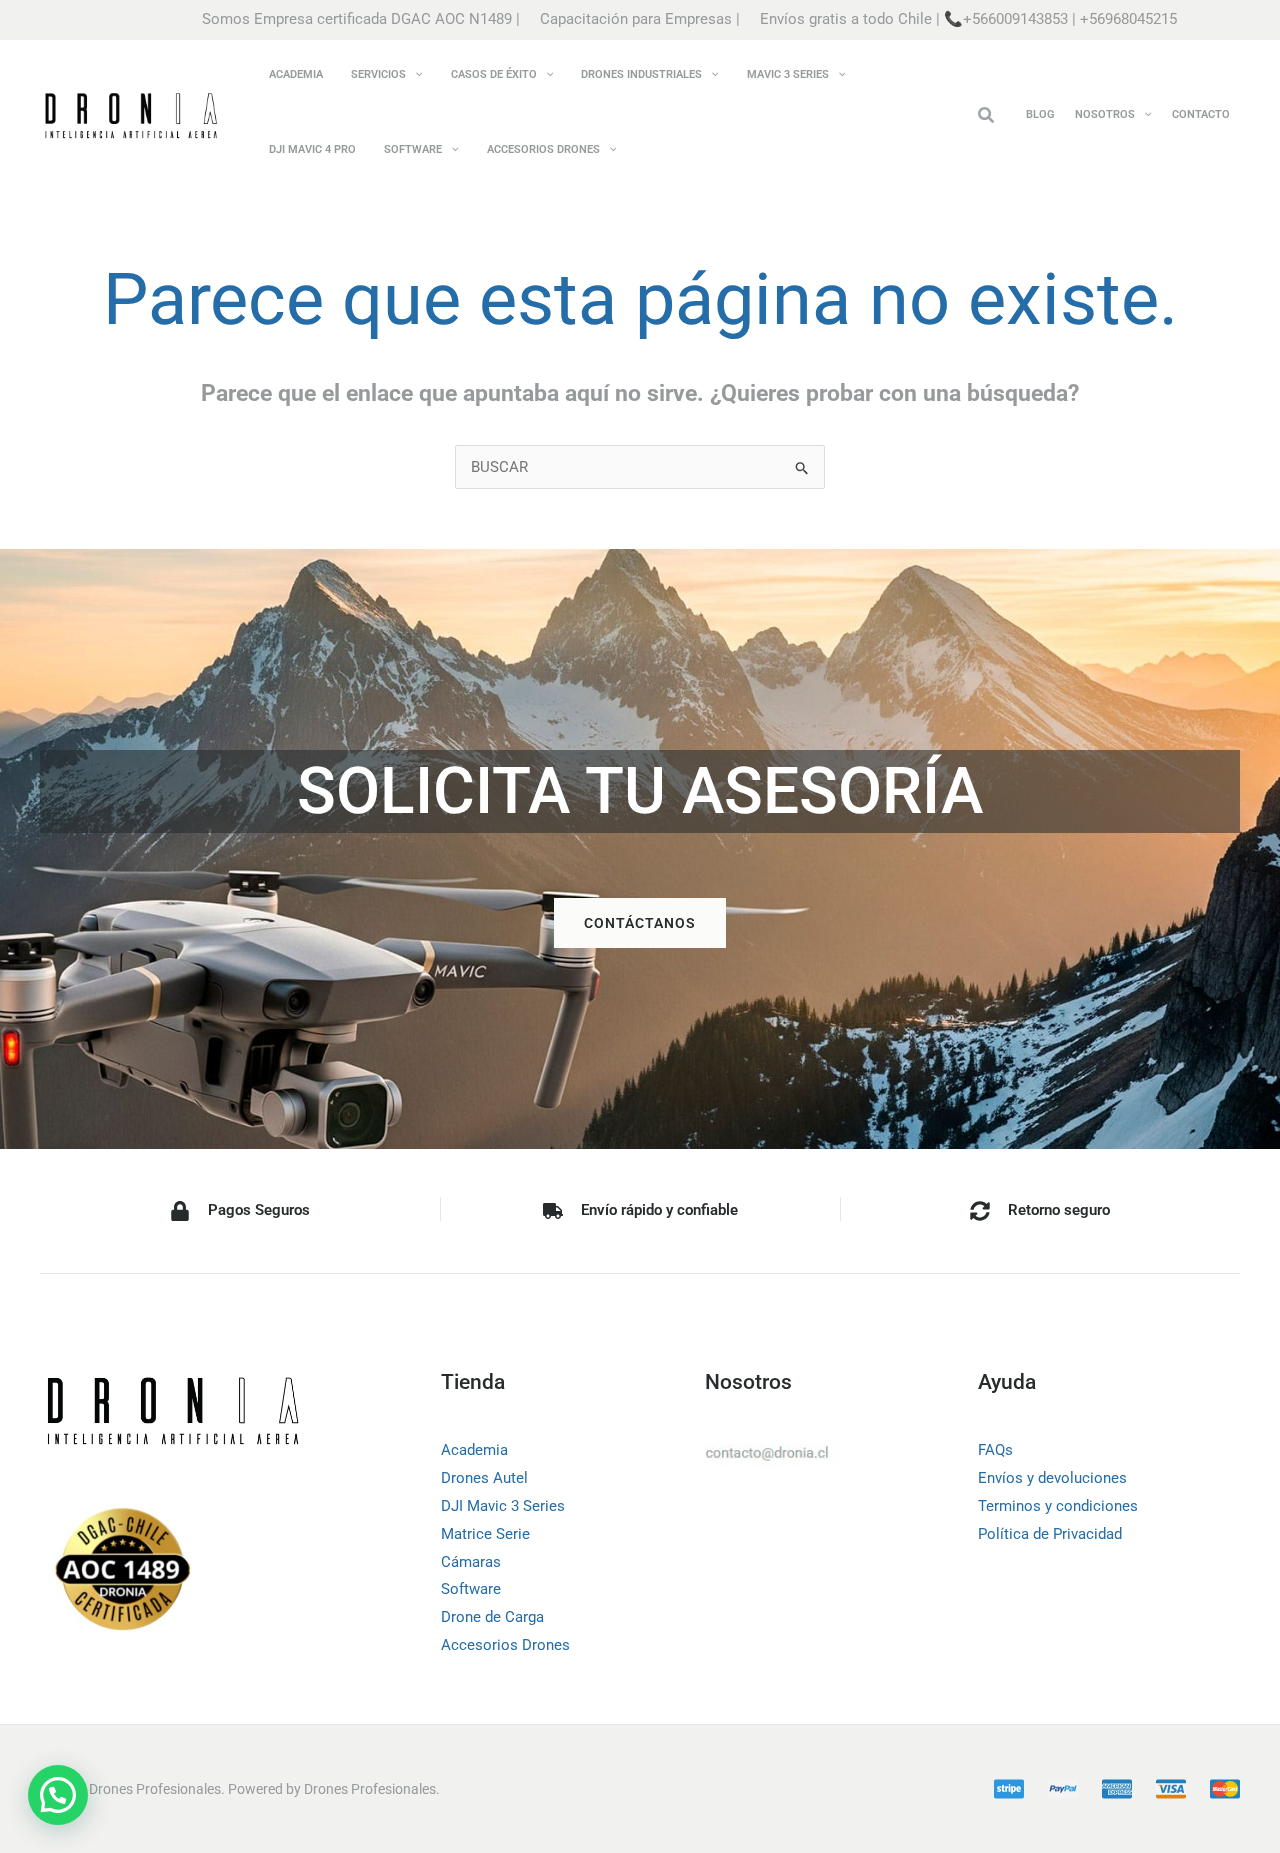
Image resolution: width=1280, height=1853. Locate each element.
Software (471, 1589)
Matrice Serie (485, 1534)
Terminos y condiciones (1058, 1506)
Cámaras (471, 1562)
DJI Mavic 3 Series (503, 1506)
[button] (414, 75)
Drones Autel (484, 1478)
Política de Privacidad (1050, 1534)
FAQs (995, 1450)
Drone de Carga (492, 1617)
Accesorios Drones (505, 1645)
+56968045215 (1128, 19)
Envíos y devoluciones (1052, 1478)
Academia (474, 1450)
